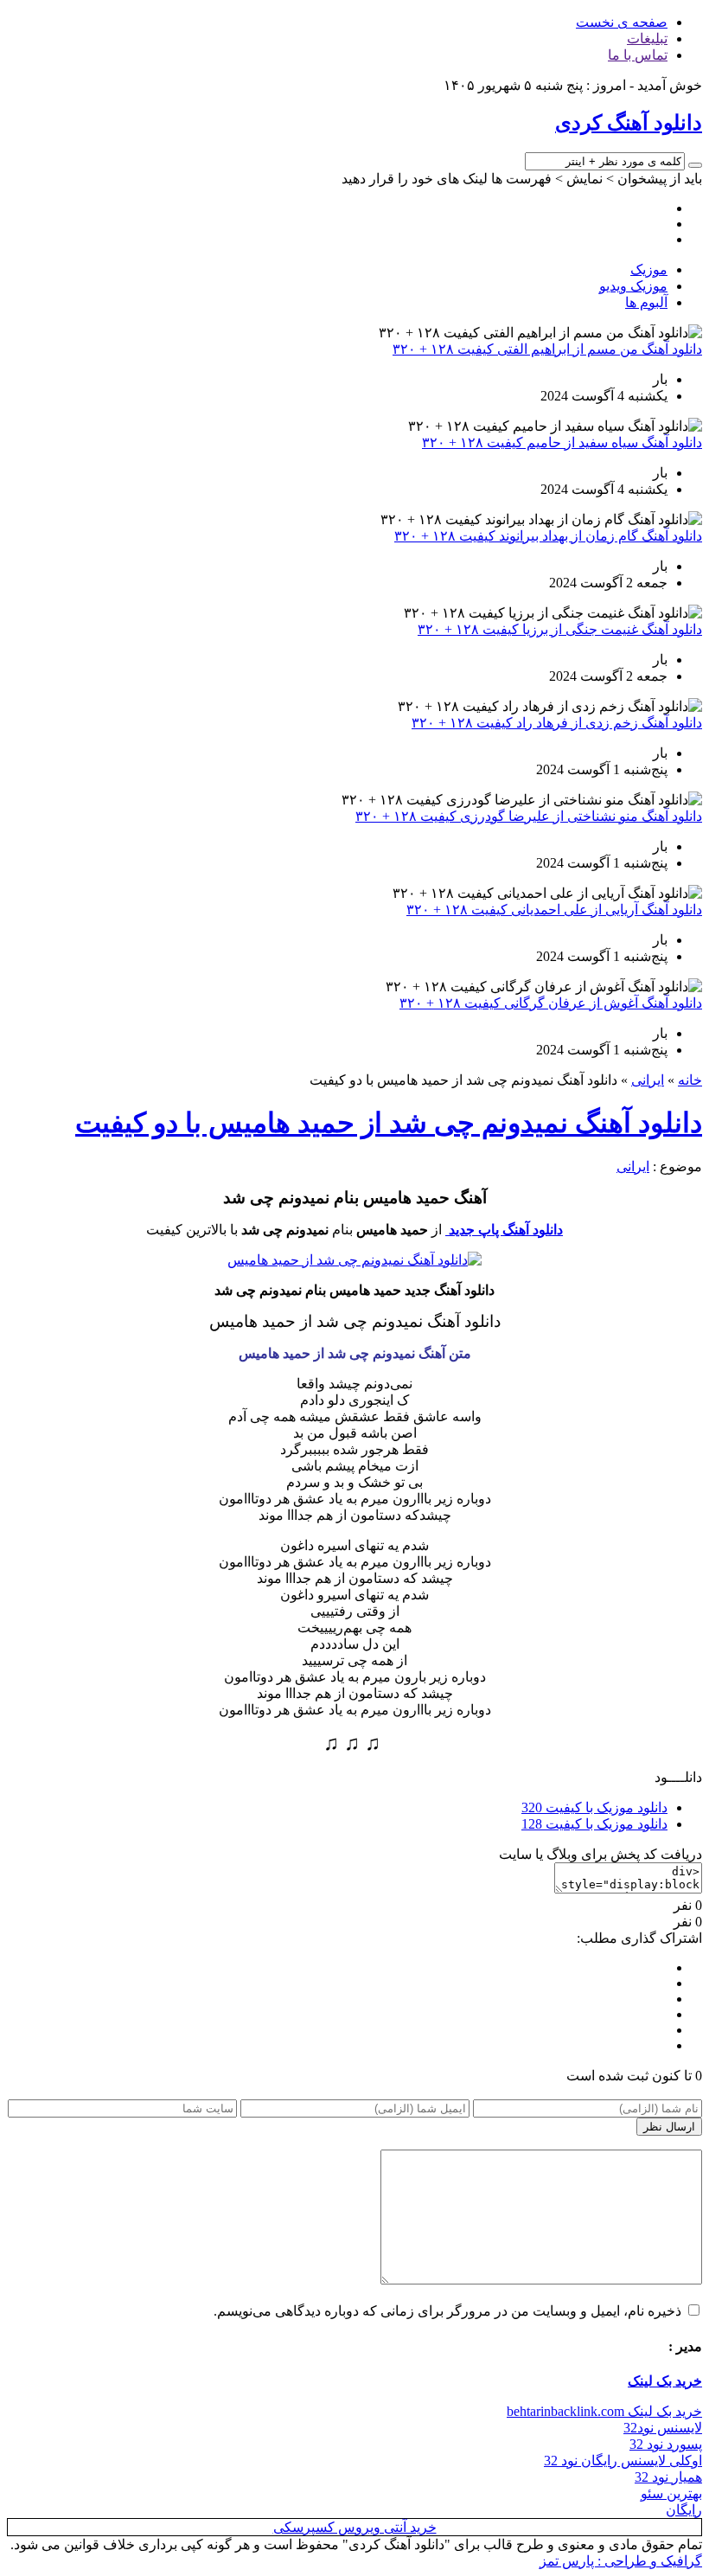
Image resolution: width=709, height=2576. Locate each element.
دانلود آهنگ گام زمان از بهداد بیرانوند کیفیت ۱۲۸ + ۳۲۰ (548, 536)
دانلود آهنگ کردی (629, 123)
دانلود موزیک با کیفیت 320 (594, 1807)
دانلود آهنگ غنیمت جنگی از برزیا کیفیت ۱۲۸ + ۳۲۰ (560, 629)
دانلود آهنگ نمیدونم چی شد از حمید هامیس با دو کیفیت (389, 1123)
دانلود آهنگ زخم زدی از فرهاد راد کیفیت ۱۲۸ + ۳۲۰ (557, 723)
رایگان (684, 2510)
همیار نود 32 (668, 2477)
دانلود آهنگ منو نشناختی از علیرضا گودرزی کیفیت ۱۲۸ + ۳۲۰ (529, 816)
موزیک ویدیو (633, 286)
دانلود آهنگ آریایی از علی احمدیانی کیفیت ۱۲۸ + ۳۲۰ (554, 910)
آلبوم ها (646, 302)
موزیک (649, 269)
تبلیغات (647, 38)
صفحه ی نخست (622, 22)
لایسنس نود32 (663, 2428)
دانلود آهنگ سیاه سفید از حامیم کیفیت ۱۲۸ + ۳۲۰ (562, 442)
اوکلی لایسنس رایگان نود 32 (623, 2461)
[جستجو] (695, 165)
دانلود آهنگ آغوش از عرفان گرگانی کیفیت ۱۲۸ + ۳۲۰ (551, 1003)
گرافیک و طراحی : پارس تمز (621, 2561)
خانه (690, 1080)
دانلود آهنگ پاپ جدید (504, 1230)
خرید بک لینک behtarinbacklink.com (604, 2411)
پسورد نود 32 (666, 2444)
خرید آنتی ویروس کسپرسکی (355, 2527)
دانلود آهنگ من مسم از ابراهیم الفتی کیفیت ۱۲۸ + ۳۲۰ (547, 349)
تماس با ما (638, 55)
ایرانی (648, 1080)
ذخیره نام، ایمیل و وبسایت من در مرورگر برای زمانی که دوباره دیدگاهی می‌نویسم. (447, 2311)
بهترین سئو (671, 2493)
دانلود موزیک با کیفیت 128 (594, 1824)
